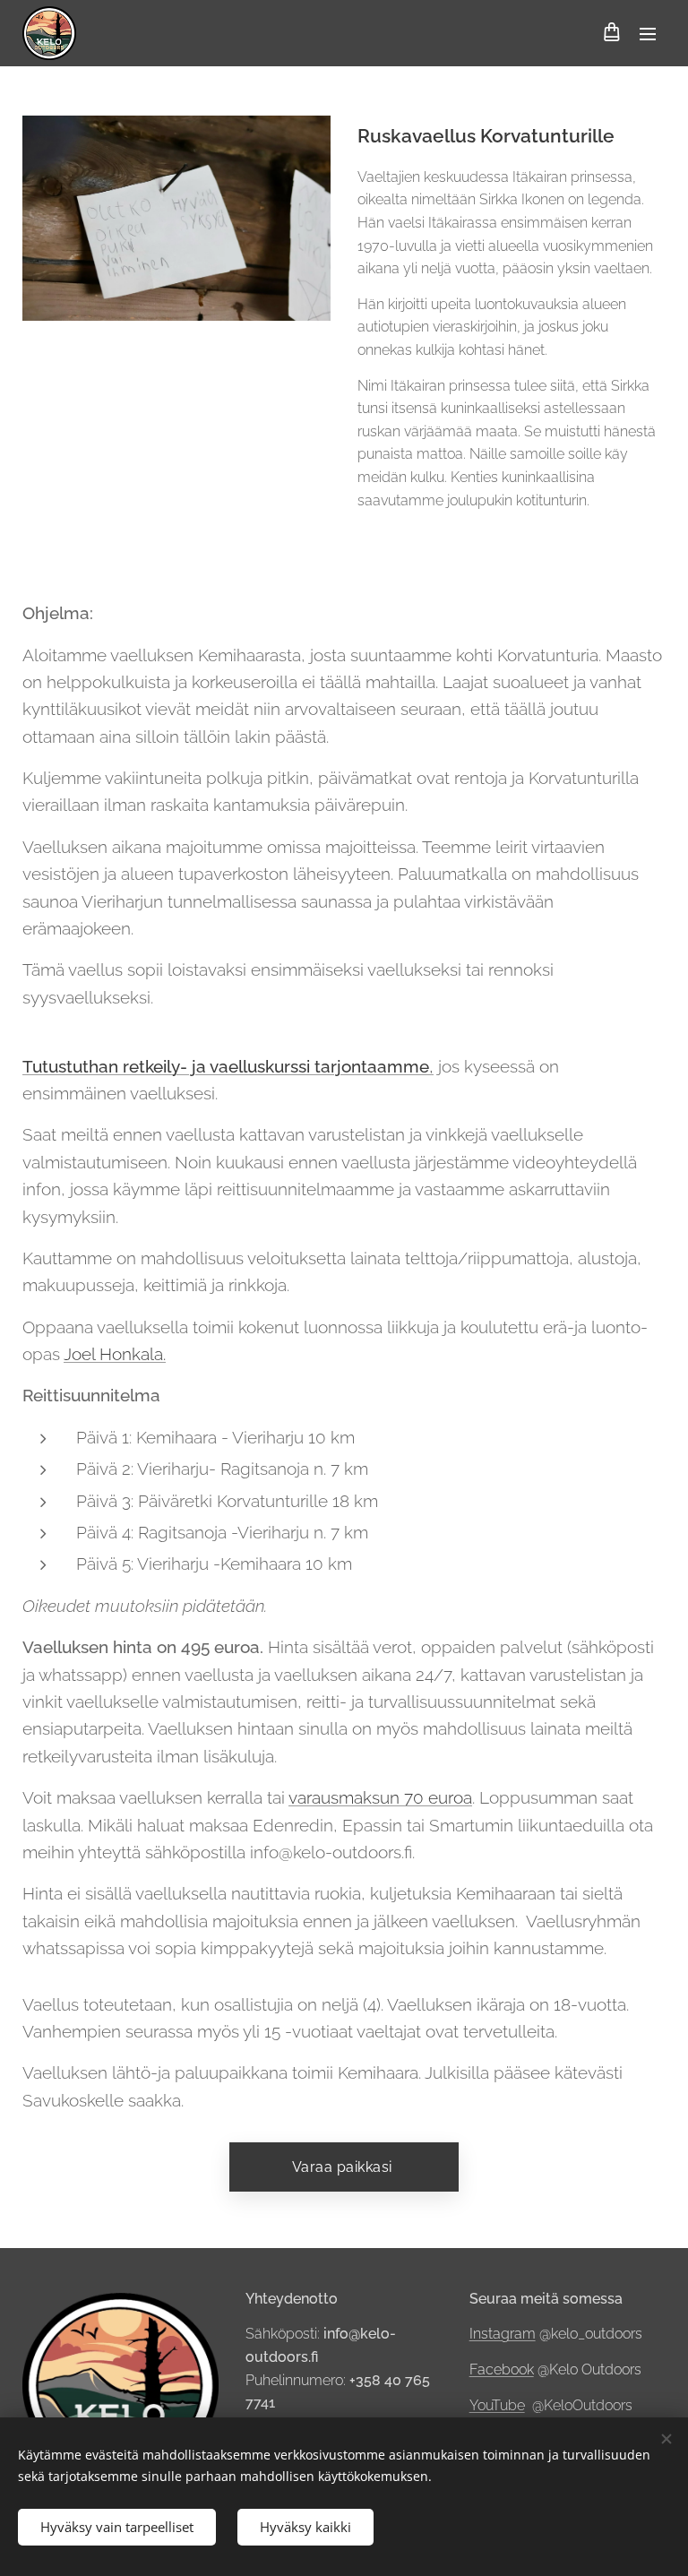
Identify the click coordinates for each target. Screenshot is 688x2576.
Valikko (648, 33)
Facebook (502, 2369)
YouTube (497, 2405)
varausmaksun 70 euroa (380, 1797)
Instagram (503, 2334)
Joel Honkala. (115, 1354)
